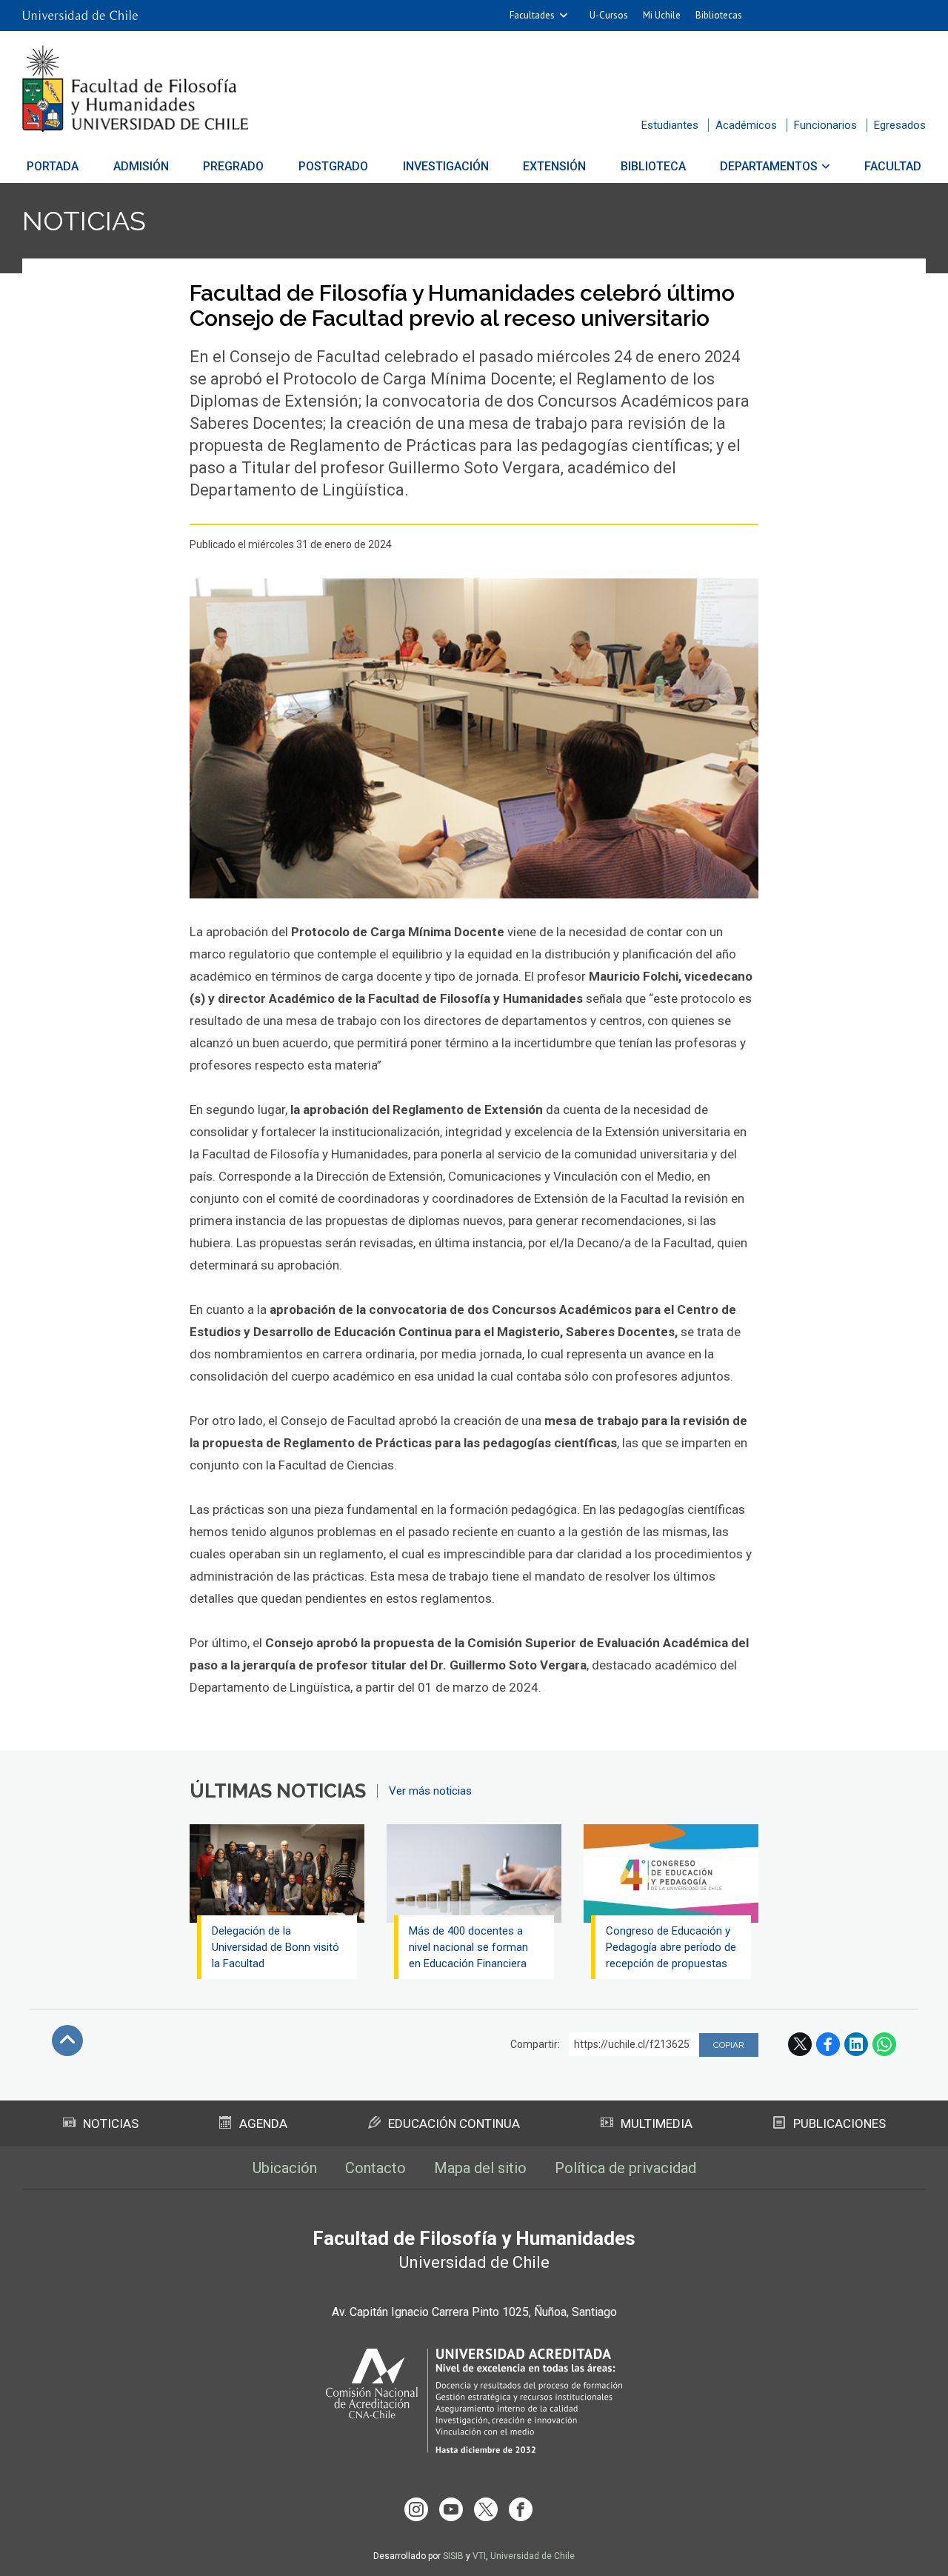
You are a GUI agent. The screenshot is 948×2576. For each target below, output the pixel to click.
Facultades (532, 15)
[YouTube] (451, 2509)
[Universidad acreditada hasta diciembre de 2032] (474, 2401)
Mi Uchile (662, 15)
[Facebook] (521, 2509)
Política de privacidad (625, 2168)
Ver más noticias (430, 1791)
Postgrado (333, 166)
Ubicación (285, 2168)
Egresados (900, 125)
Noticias (84, 221)
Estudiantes (670, 125)
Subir (67, 2041)
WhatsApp (884, 2044)
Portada (53, 166)
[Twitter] (486, 2509)
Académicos (746, 125)
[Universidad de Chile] (80, 16)
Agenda (263, 2123)
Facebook (828, 2044)
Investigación (446, 166)
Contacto (375, 2168)
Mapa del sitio (480, 2168)
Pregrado (233, 166)
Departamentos (769, 166)
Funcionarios (825, 125)
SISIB (453, 2556)
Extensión (554, 166)
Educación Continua (454, 2123)
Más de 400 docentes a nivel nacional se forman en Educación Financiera (468, 1947)
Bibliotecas (719, 15)
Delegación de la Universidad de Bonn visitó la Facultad (276, 1947)
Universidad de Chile (533, 2556)
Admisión (141, 166)
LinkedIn (856, 2044)
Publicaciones (839, 2123)
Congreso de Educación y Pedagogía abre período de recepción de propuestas (671, 1947)
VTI (479, 2556)
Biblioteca (653, 166)
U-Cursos (609, 15)
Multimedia (657, 2123)
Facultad (893, 166)
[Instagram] (416, 2509)
